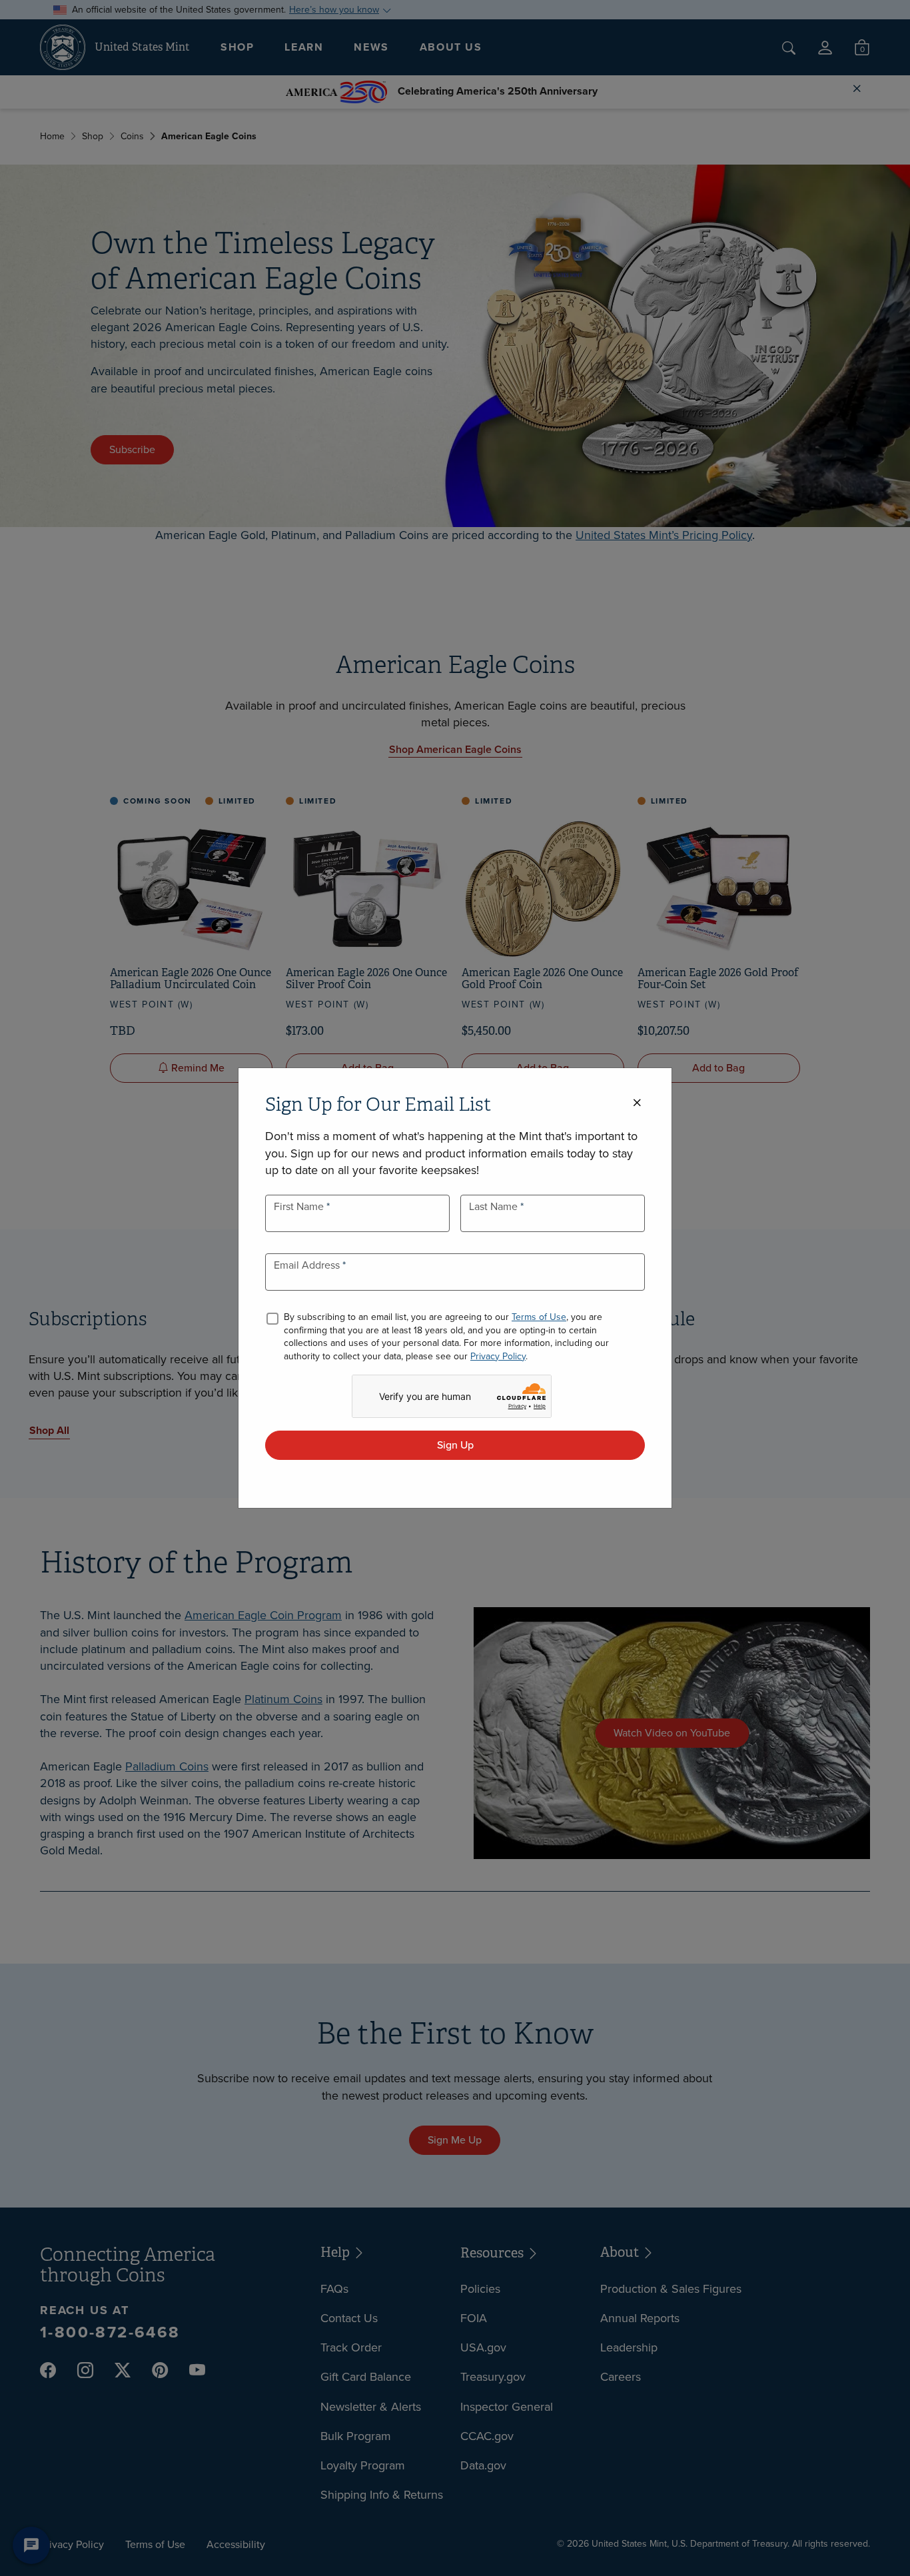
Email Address (308, 1265)
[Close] (637, 1103)
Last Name (495, 1206)
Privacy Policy (498, 1356)
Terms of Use (539, 1317)
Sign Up (455, 1445)
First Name (300, 1206)
